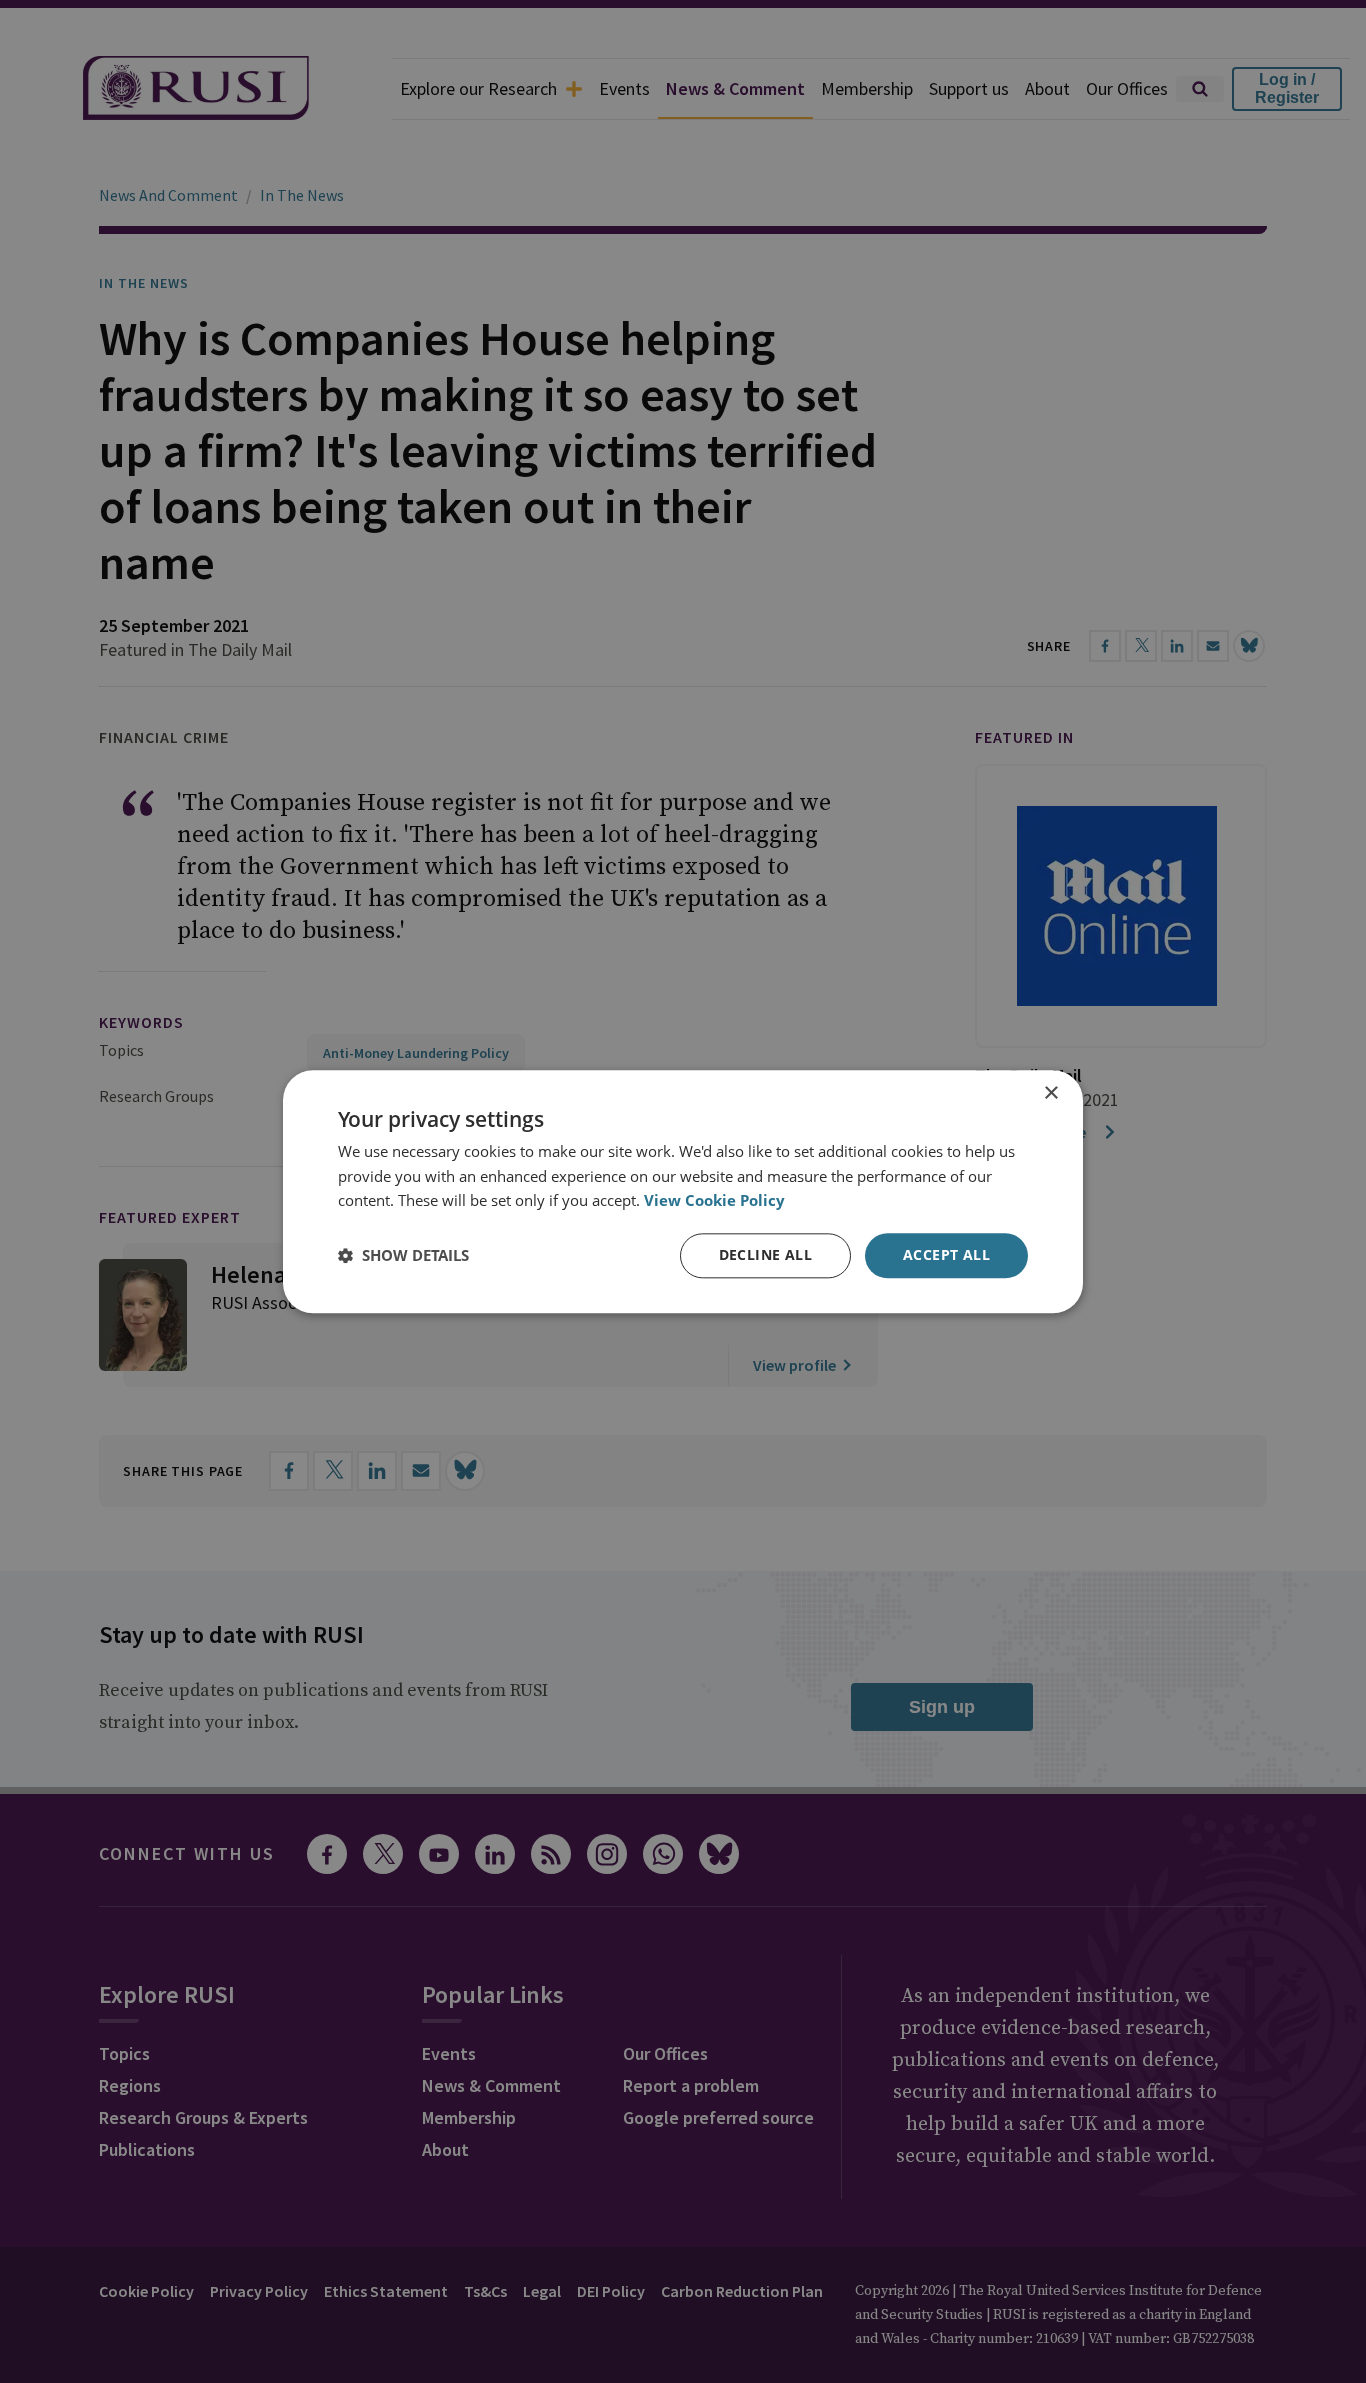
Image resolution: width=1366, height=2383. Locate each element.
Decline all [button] (765, 1254)
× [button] (1050, 1093)
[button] (403, 1256)
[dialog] (683, 1191)
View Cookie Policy (714, 1201)
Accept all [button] (946, 1254)
